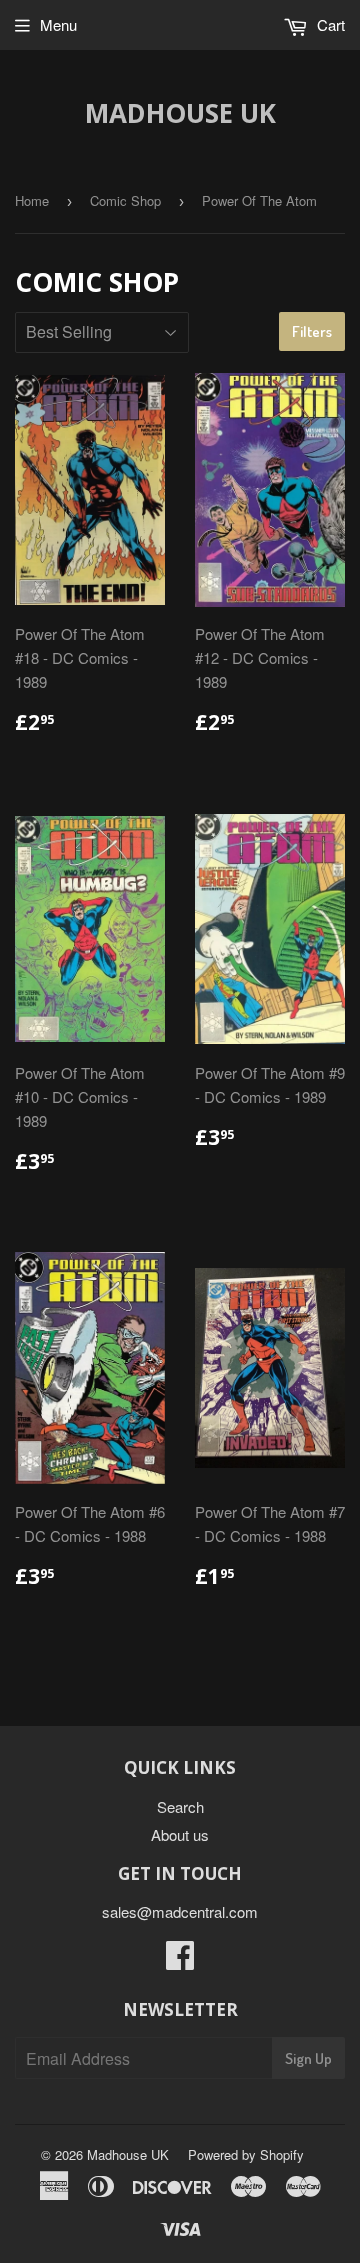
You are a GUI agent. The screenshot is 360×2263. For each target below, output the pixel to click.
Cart (329, 24)
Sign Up (308, 2058)
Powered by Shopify (246, 2154)
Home (32, 200)
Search (180, 1806)
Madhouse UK (180, 113)
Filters (312, 331)
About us (180, 1834)
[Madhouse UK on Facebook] (180, 1960)
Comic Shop (125, 200)
